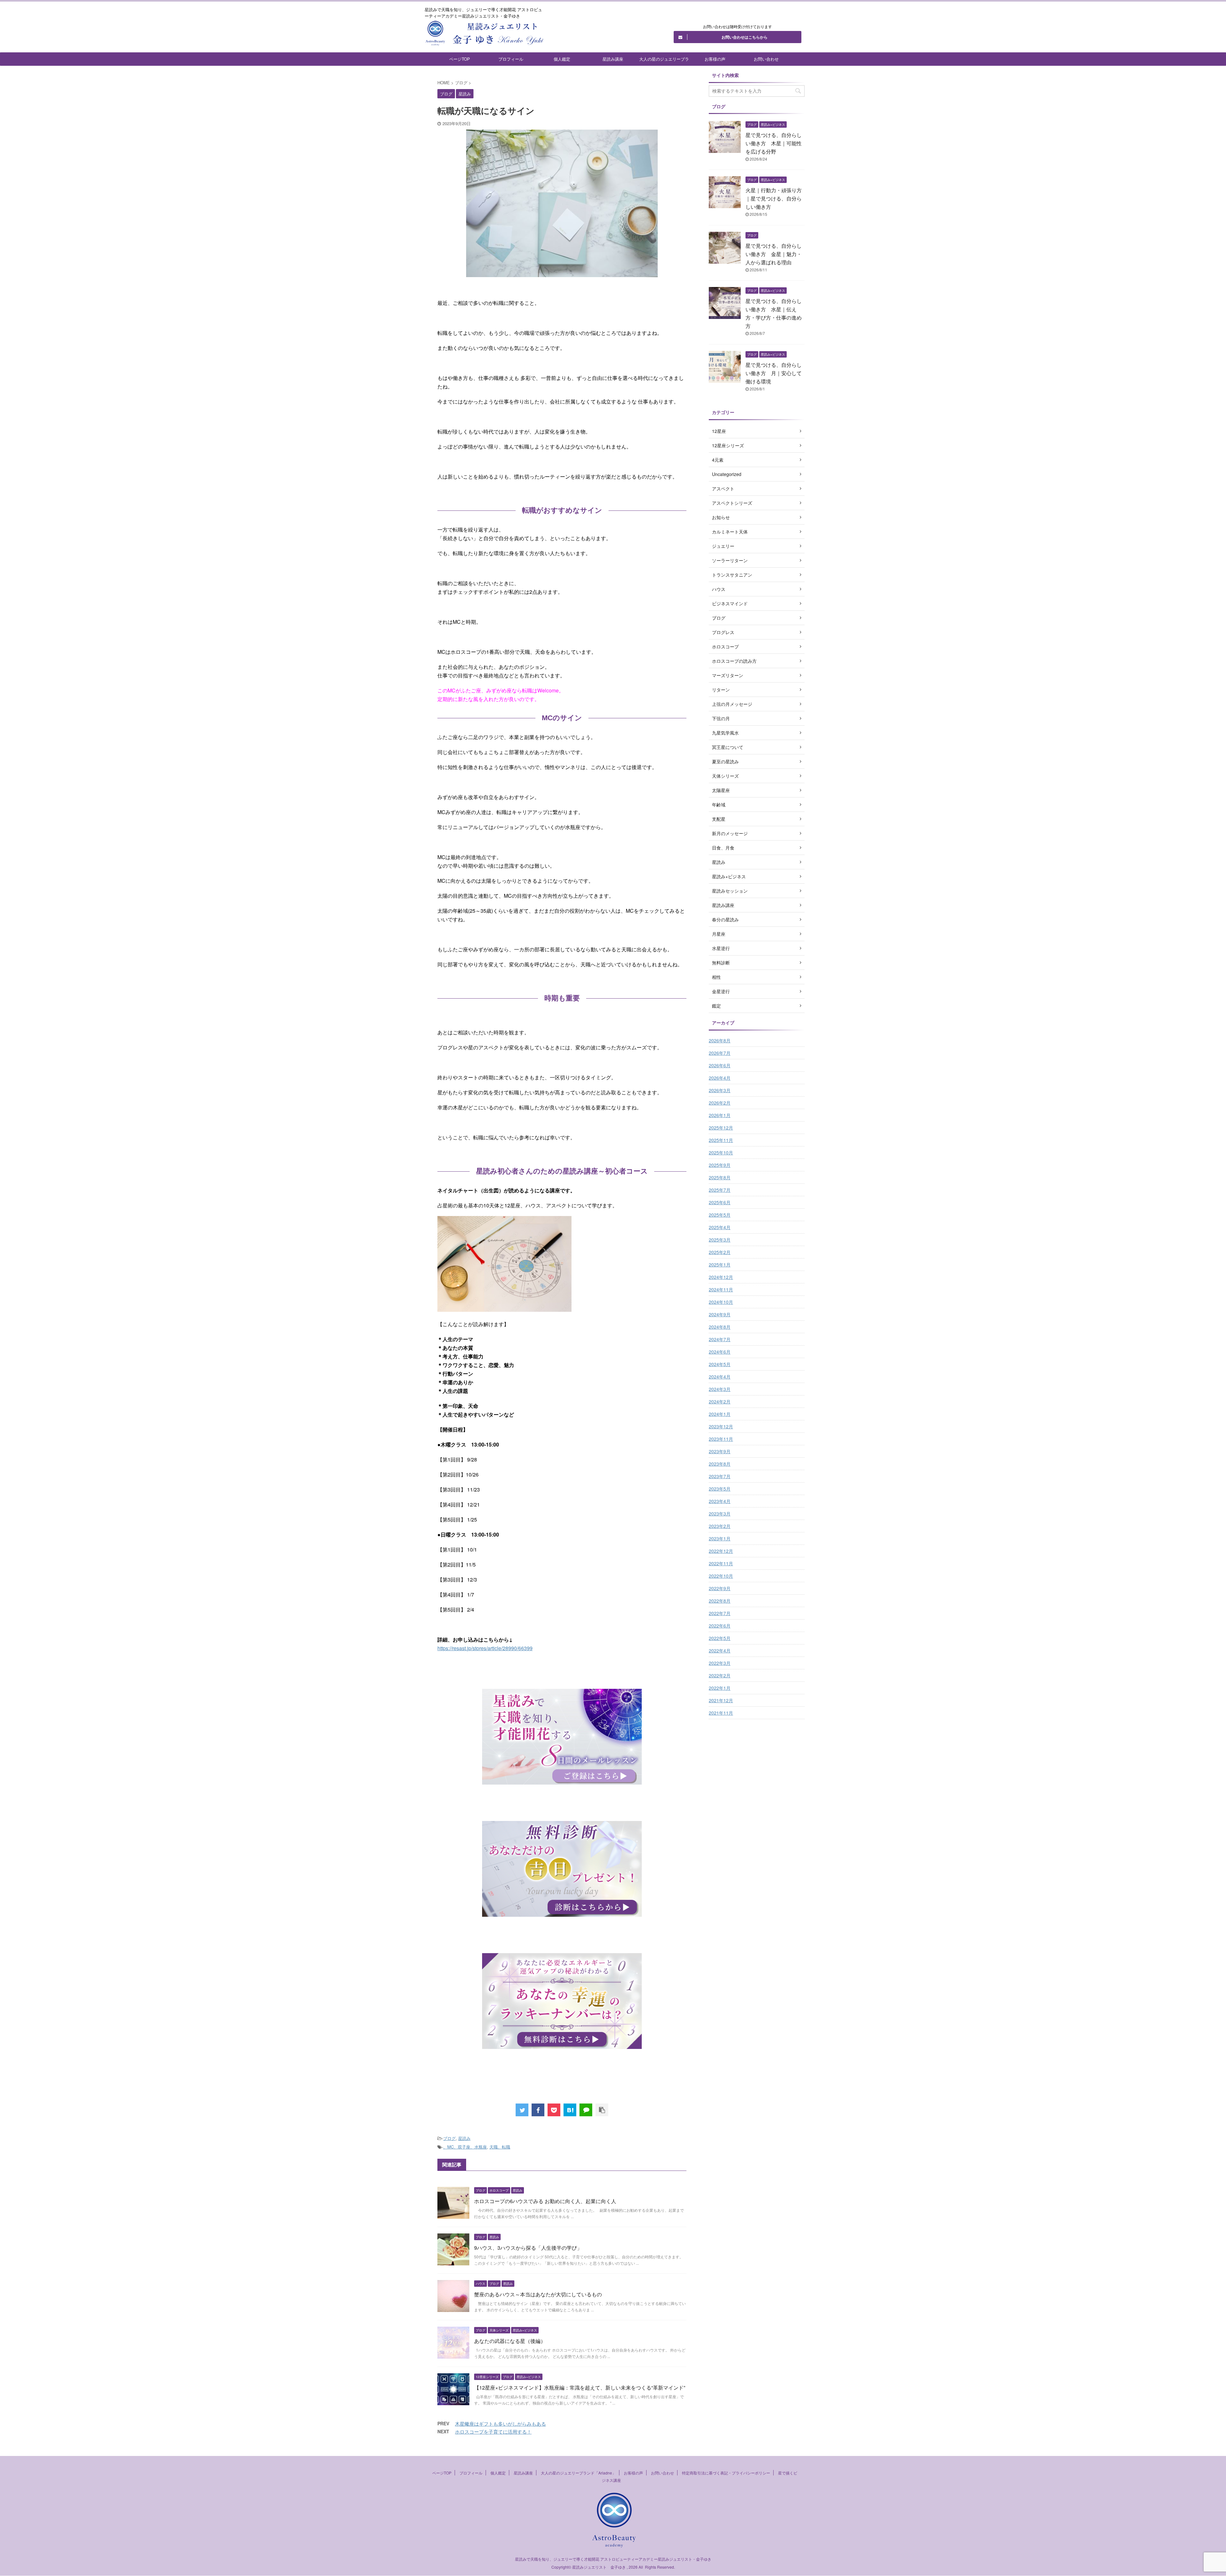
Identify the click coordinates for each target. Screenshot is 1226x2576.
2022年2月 (720, 1675)
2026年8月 (720, 1040)
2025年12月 (721, 1128)
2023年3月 (720, 1514)
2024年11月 (721, 1289)
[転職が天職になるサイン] (570, 2110)
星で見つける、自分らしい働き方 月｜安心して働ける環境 (774, 373)
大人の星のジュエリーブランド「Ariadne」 (664, 61)
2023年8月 (720, 1464)
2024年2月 (720, 1401)
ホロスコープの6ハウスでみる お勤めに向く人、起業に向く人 (545, 2201)
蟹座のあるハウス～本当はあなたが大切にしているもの (538, 2294)
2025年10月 (721, 1152)
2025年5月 (720, 1215)
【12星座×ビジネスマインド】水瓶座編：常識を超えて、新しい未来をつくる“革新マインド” (580, 2387)
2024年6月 (720, 1352)
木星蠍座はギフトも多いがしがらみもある (500, 2424)
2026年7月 (720, 1053)
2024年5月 (720, 1364)
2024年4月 (720, 1377)
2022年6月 (720, 1626)
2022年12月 (721, 1551)
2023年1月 (720, 1538)
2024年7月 (720, 1339)
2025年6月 (720, 1202)
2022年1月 (720, 1688)
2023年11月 (721, 1439)
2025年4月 (720, 1227)
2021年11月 (721, 1713)
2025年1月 (720, 1265)
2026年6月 (720, 1065)
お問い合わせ (766, 59)
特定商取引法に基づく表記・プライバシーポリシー (726, 2473)
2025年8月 (720, 1177)
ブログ (449, 2138)
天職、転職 (500, 2147)
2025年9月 (720, 1165)
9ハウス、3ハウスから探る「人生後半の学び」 (528, 2248)
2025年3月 (720, 1240)
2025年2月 (720, 1252)
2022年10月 (721, 1576)
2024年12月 (721, 1277)
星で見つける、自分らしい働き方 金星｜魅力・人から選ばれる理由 (774, 254)
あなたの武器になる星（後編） (510, 2341)
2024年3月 (720, 1389)
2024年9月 (720, 1314)
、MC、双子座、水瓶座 (465, 2147)
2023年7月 (720, 1476)
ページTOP (460, 59)
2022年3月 (720, 1663)
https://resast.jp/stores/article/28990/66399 (485, 1648)
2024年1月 (720, 1414)
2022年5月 (720, 1638)
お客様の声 (715, 59)
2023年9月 (720, 1451)
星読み (464, 2138)
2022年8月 (720, 1601)
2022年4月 (720, 1651)
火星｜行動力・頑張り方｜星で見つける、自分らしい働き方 (774, 198)
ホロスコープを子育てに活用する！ (493, 2432)
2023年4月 (720, 1501)
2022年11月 (721, 1563)
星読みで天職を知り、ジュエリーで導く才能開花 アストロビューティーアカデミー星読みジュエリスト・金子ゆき (613, 2559)
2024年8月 (720, 1327)
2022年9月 (720, 1588)
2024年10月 (721, 1302)
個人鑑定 (562, 59)
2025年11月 (721, 1140)
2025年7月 (720, 1190)
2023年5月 (720, 1489)
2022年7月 (720, 1613)
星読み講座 (613, 59)
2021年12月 (721, 1700)
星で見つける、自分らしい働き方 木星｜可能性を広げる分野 (774, 143)
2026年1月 (720, 1115)
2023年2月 (720, 1526)
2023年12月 (721, 1426)
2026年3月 (720, 1090)
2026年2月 (720, 1103)
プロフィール (511, 59)
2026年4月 (720, 1078)
